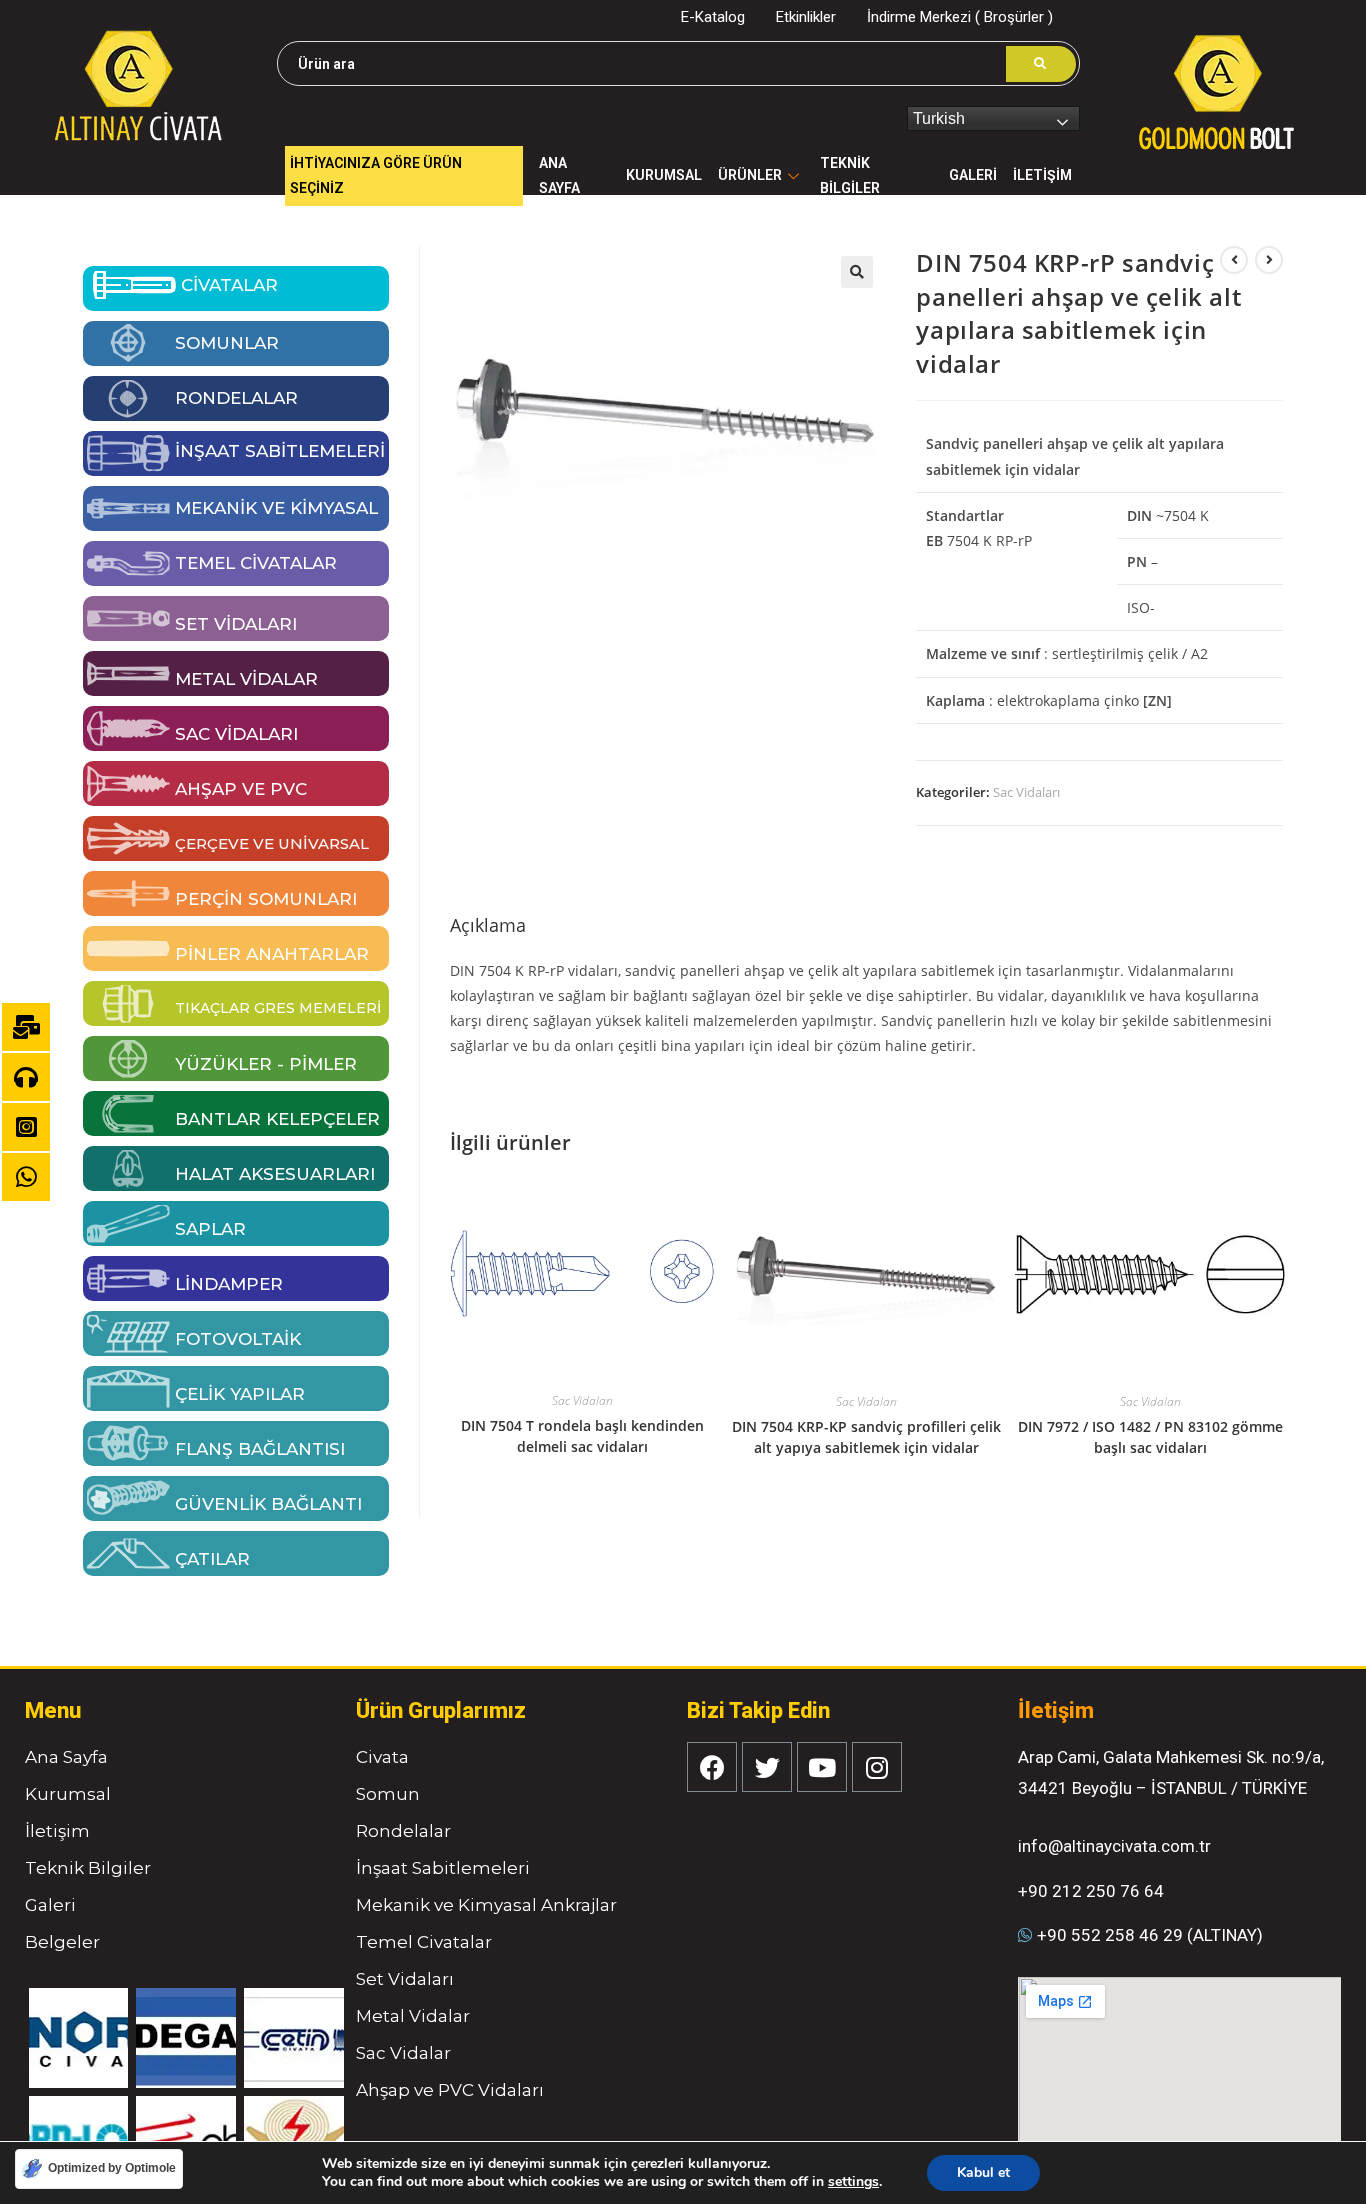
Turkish (939, 118)
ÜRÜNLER (750, 175)
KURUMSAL (664, 175)
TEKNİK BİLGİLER (850, 176)
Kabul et (983, 2172)
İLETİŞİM (1042, 175)
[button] (857, 272)
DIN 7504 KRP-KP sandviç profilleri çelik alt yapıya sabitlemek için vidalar (866, 1437)
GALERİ (973, 175)
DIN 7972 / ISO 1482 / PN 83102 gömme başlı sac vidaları (1150, 1437)
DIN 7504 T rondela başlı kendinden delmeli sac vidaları (582, 1436)
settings (853, 2182)
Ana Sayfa (559, 176)
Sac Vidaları (1026, 792)
